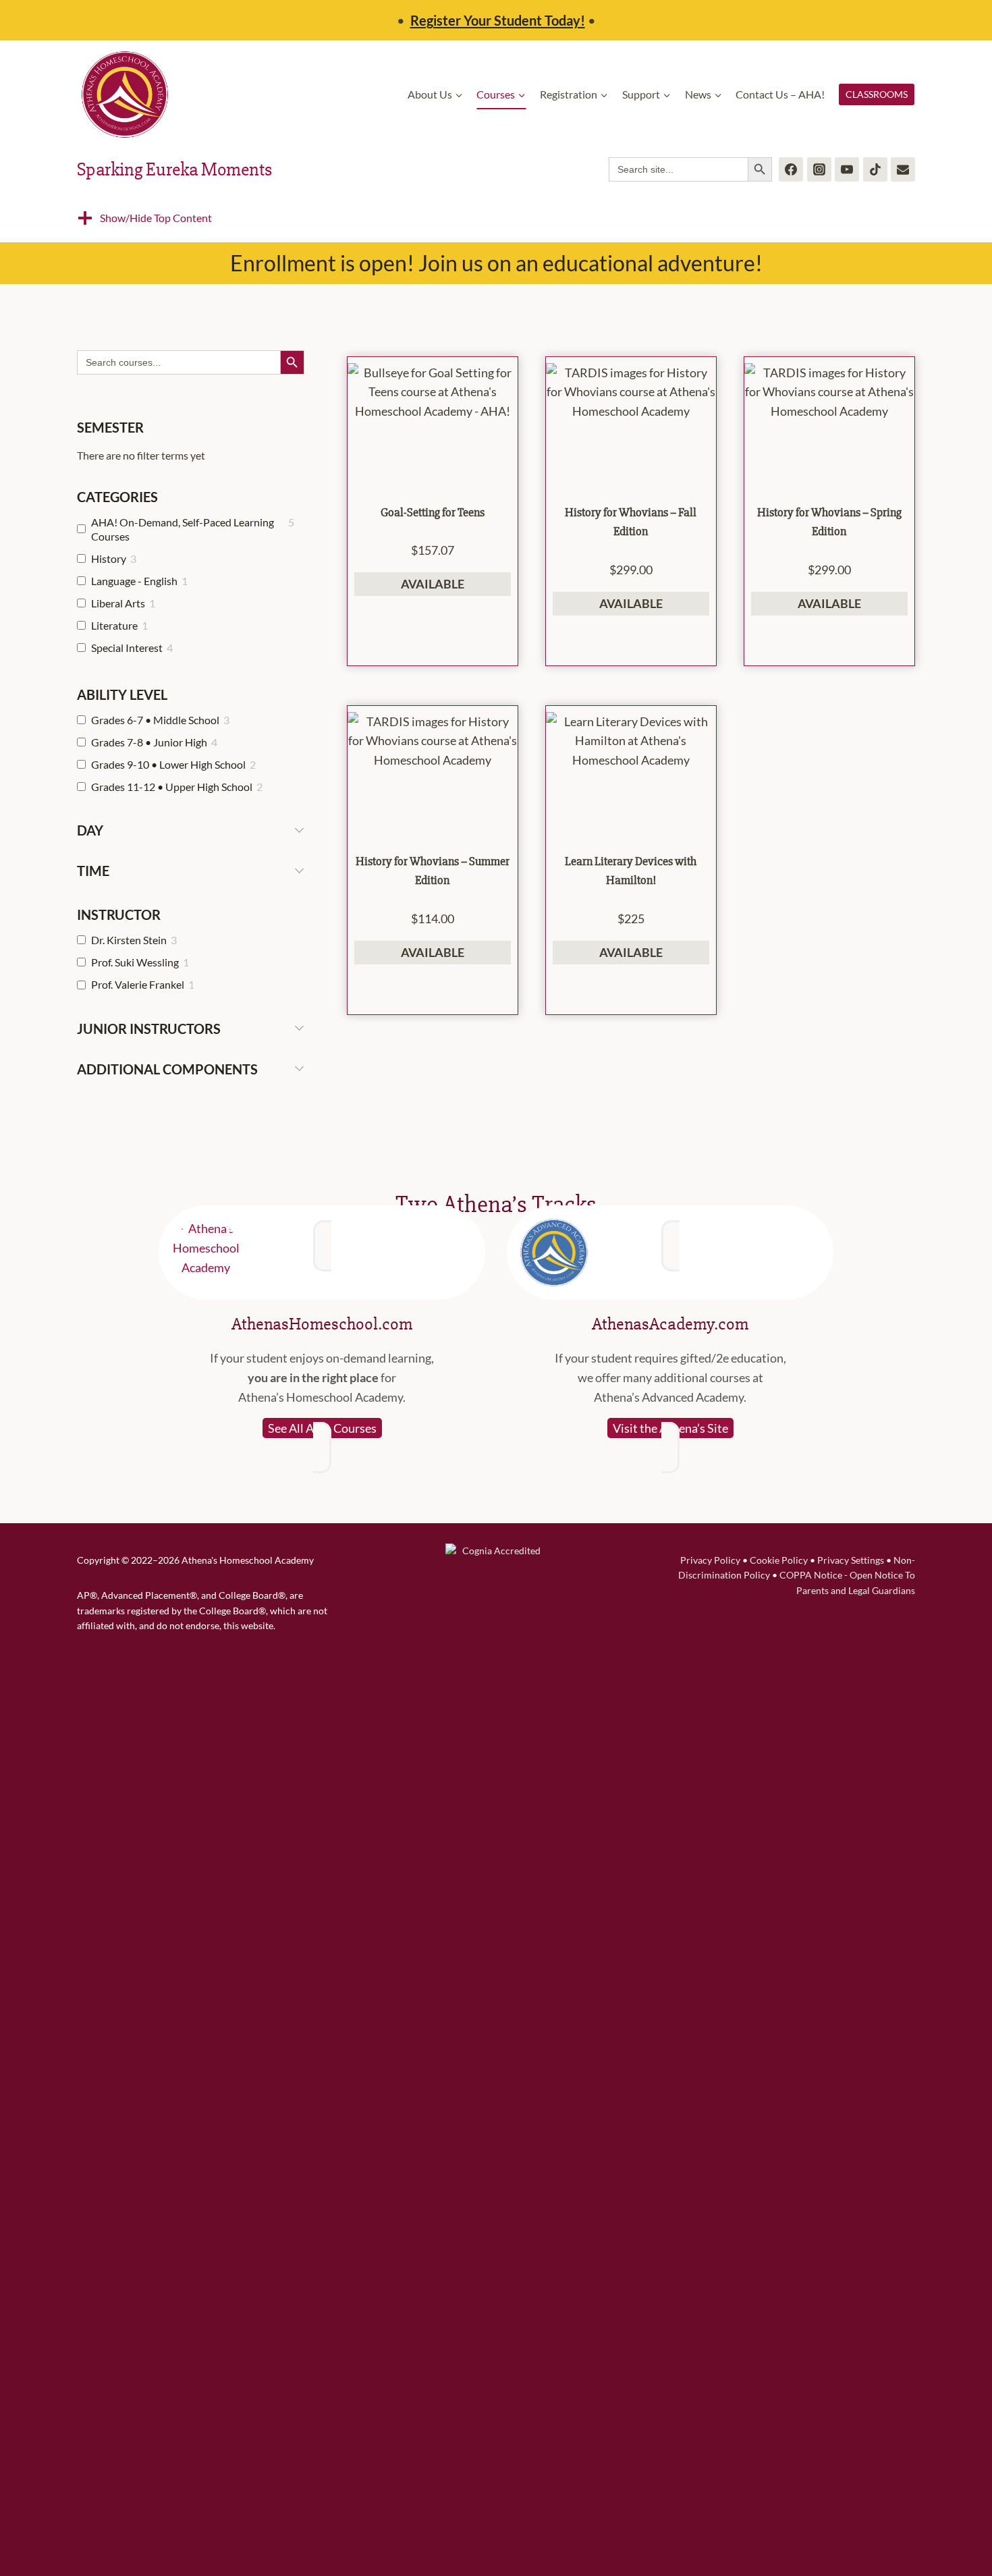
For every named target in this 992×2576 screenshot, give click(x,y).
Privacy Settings (851, 1560)
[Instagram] (819, 169)
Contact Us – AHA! (780, 94)
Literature (114, 625)
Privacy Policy (710, 1560)
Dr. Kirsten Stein (129, 940)
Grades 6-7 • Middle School (155, 720)
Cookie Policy (779, 1560)
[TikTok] (875, 169)
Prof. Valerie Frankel (138, 984)
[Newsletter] (903, 169)
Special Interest (127, 648)
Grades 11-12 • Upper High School (172, 787)
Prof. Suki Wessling (135, 962)
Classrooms (877, 94)
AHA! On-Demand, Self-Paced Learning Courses (183, 529)
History (109, 558)
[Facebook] (791, 169)
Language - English (134, 581)
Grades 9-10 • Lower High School (168, 764)
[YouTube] (847, 169)
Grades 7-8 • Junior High (149, 742)
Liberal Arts (118, 603)
